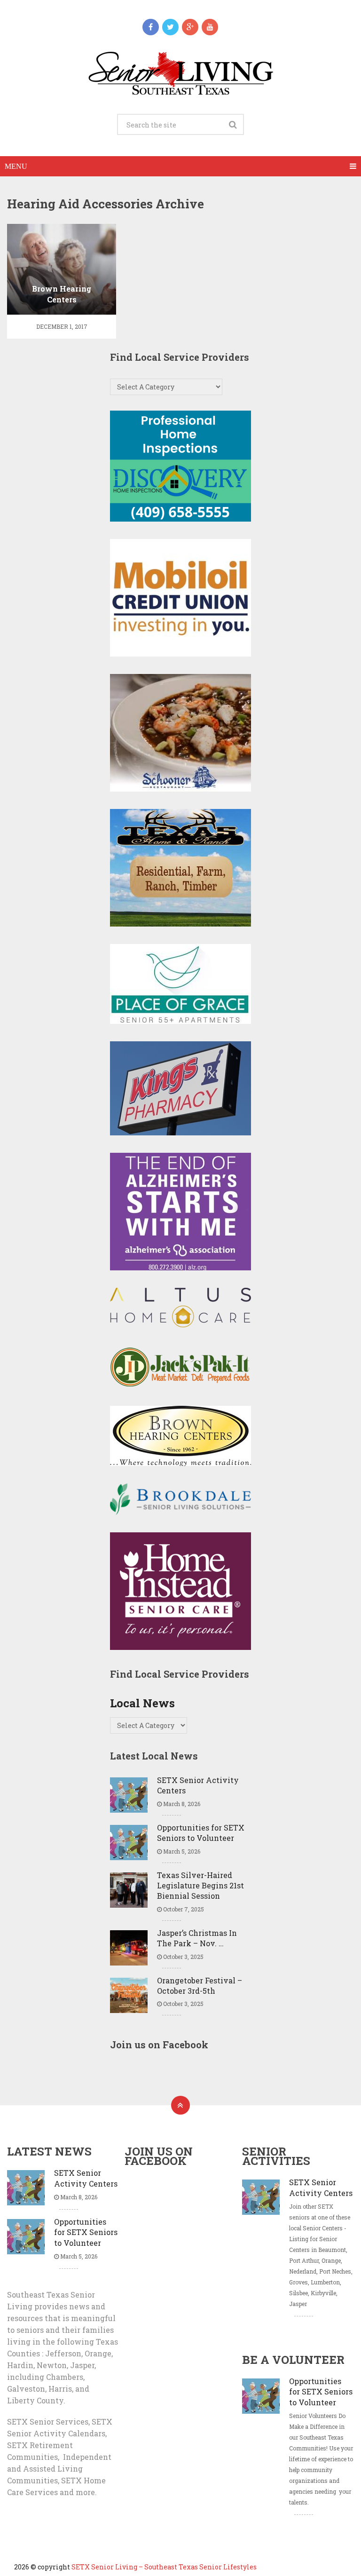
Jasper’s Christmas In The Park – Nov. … (197, 1938)
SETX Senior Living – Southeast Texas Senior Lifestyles (164, 2567)
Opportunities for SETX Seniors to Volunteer (201, 1833)
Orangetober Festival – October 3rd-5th (200, 1986)
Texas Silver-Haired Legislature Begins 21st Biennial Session (200, 1886)
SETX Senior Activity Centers (198, 1785)
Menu (16, 166)
